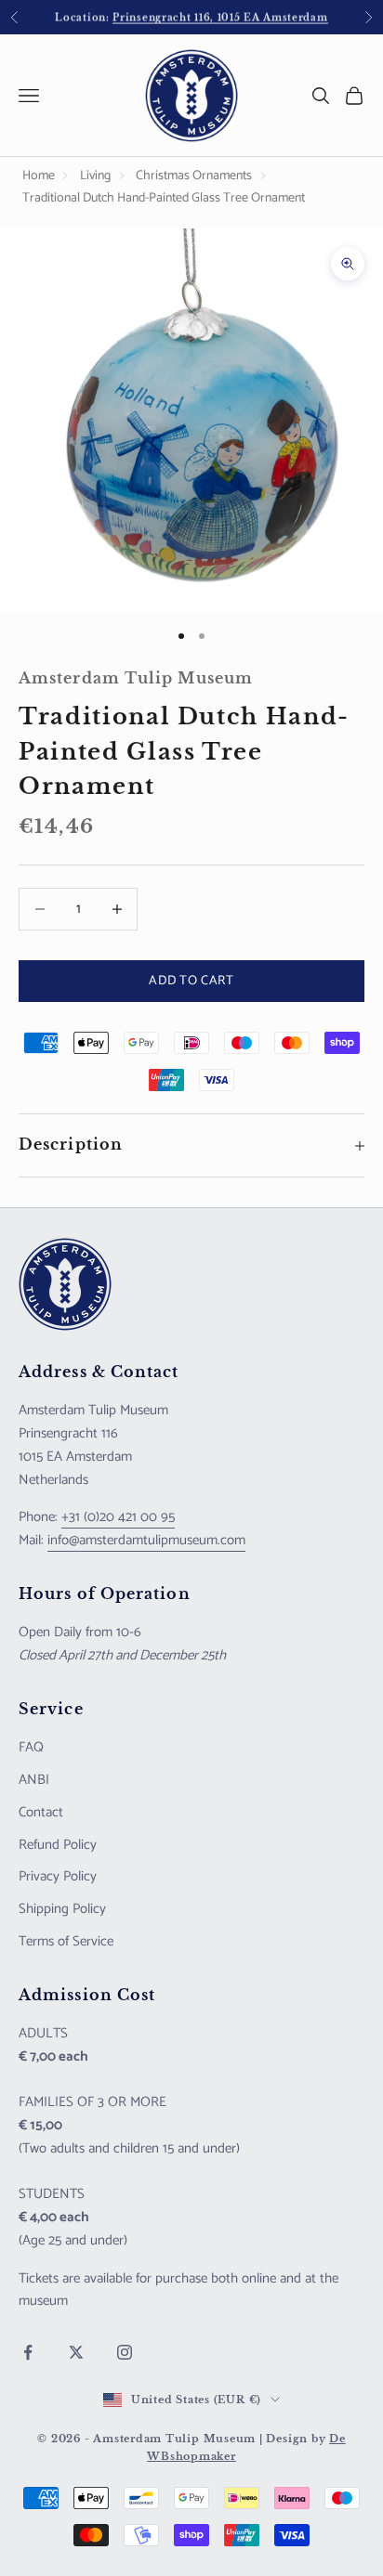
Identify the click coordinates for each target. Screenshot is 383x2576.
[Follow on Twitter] (76, 2352)
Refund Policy (58, 1845)
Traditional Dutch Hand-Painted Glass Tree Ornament (164, 198)
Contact (41, 1812)
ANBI (34, 1780)
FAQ (31, 1747)
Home (39, 176)
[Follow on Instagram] (125, 2352)
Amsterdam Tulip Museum (136, 678)
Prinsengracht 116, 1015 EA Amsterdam (220, 16)
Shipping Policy (62, 1909)
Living (95, 176)
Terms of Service (66, 1941)
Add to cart (191, 981)
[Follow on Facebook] (28, 2352)
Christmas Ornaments (194, 176)
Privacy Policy (58, 1876)
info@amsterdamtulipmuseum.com (146, 1540)
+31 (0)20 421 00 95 (118, 1517)
